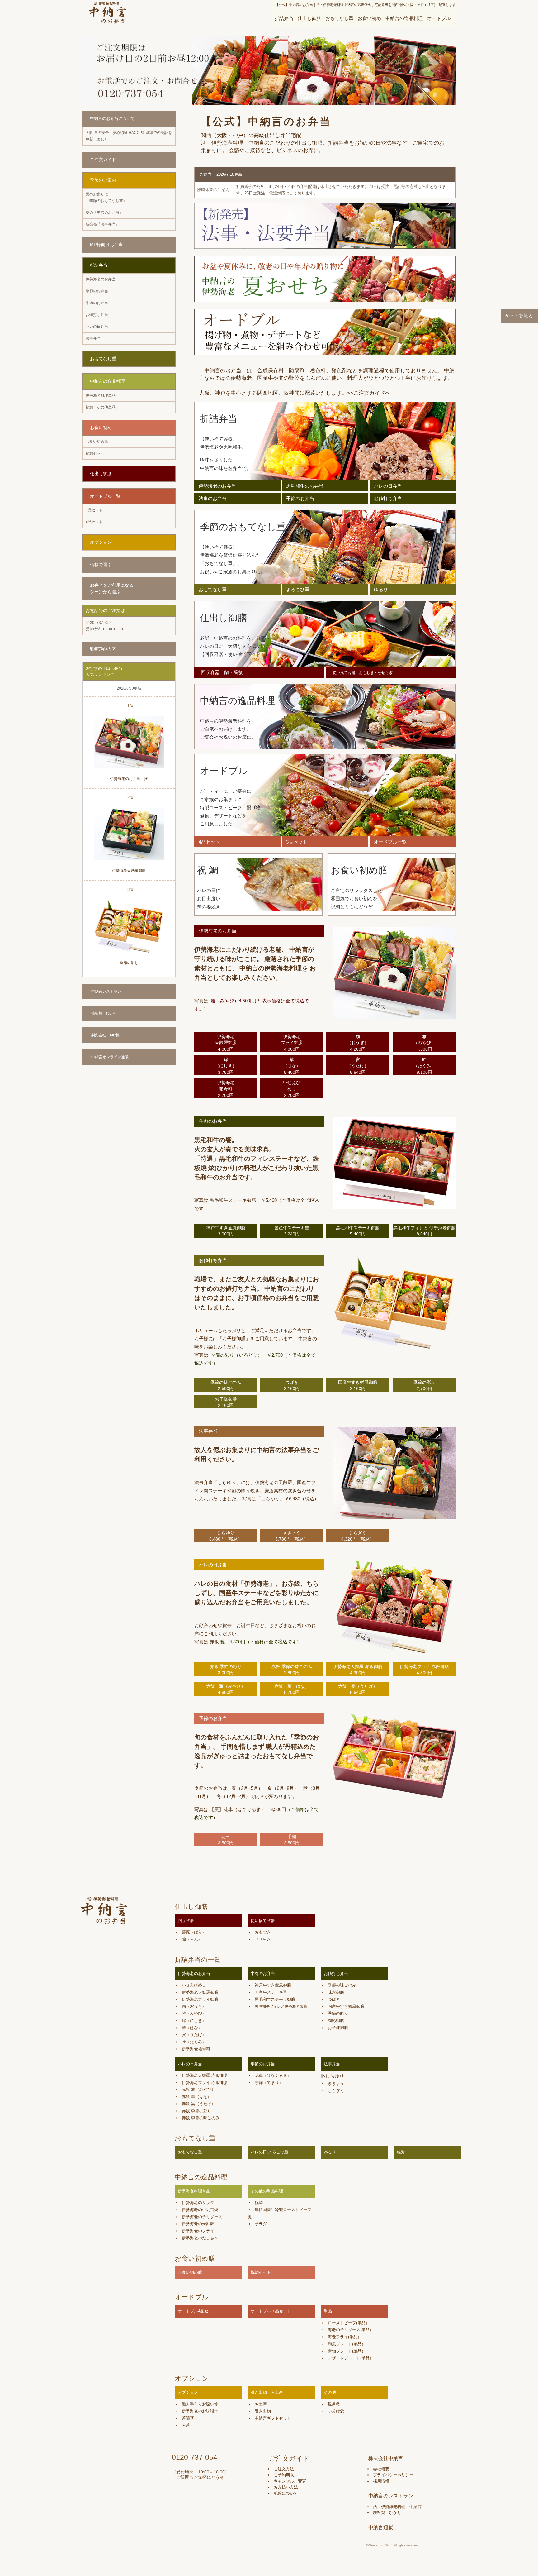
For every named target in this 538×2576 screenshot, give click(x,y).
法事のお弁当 (213, 498)
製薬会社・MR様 (105, 1035)
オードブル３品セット (271, 2311)
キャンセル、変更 (290, 2481)
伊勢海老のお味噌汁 (200, 2411)
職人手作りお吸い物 (200, 2404)
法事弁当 (93, 338)
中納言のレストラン (391, 2496)
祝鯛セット (95, 453)
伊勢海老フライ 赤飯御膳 (205, 2083)
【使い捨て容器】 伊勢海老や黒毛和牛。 (223, 443)
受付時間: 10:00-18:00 (104, 626)
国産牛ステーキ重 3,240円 (292, 1231)
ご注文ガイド (103, 160)
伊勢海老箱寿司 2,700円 (226, 1089)
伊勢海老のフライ (198, 2231)
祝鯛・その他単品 (101, 407)
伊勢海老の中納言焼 (200, 2210)
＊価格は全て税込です (273, 1642)
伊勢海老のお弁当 (101, 279)
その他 (330, 2392)
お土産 (261, 2404)
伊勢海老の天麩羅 (198, 2224)
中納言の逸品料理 (404, 18)
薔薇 (186, 1932)
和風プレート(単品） (347, 2344)
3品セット (94, 510)
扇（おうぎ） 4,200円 (358, 1043)
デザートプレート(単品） (351, 2358)
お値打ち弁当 (97, 315)
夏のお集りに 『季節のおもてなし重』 (106, 197)
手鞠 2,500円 (292, 1840)
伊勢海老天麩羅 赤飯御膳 (205, 2075)
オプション (101, 542)
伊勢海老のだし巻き (200, 2238)
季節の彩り (129, 963)
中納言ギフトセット (273, 2418)
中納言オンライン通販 (110, 1057)
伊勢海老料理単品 (101, 395)
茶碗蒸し (190, 2418)
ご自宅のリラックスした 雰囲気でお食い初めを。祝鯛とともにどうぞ (356, 899)
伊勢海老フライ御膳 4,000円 (292, 1043)
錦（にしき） (194, 2021)
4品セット (94, 522)
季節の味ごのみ (342, 1985)
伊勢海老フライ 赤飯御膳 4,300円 (424, 1670)
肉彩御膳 (336, 2021)
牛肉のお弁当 (97, 303)
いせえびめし (194, 1985)
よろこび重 (298, 589)
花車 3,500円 (226, 1840)
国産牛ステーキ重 (271, 1992)
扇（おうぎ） (194, 2006)
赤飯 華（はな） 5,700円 (292, 1689)
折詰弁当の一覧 (198, 1959)
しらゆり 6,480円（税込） (226, 1536)
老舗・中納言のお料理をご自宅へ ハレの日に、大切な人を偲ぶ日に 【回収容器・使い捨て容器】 (235, 646)
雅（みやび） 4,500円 (424, 1043)
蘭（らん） (192, 1939)
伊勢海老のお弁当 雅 (129, 779)
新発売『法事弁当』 (102, 224)
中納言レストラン (106, 992)
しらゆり (335, 2076)
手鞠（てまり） (269, 2083)
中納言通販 (381, 2528)
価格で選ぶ (101, 565)
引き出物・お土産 (267, 2392)
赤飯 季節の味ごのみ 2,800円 (292, 1670)
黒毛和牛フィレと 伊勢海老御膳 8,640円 (424, 1231)
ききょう (336, 2084)
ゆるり (381, 589)
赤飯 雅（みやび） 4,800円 (226, 1689)
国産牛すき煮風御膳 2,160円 (358, 1385)
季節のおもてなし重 (243, 527)
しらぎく (336, 2091)
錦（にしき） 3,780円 (226, 1066)
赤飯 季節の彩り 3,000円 (226, 1670)
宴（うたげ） (194, 2035)
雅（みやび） (194, 2013)
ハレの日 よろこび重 (269, 2152)
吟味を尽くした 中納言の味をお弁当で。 (226, 464)
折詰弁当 (284, 18)
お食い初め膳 (97, 442)
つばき (334, 1999)
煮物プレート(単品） (347, 2351)
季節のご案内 (103, 180)
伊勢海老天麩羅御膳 (129, 871)
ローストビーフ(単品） (349, 2323)
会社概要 (381, 2469)
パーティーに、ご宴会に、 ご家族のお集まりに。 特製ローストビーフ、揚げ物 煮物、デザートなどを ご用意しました (230, 808)
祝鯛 (259, 2203)
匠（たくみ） (194, 2042)
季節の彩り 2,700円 (424, 1385)
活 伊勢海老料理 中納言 (397, 2507)
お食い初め (369, 18)
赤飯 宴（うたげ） (199, 2104)
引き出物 (263, 2411)
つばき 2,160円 (292, 1385)
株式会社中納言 (386, 2458)
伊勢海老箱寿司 (196, 2049)
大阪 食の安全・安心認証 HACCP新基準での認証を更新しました (129, 136)
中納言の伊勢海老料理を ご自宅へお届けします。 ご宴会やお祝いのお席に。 (228, 729)
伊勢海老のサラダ (198, 2203)
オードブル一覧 (105, 496)
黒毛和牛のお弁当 (305, 486)
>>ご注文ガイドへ (369, 393)
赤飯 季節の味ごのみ (201, 2118)
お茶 (186, 2425)
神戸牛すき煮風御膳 (273, 1985)
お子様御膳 (338, 2028)
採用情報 (381, 2481)
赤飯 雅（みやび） (199, 2089)
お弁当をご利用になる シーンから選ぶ (112, 588)
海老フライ (338, 2337)
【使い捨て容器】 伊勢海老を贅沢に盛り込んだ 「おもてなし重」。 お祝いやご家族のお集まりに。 (233, 559)
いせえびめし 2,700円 (292, 1089)
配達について (286, 2493)
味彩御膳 (336, 1992)
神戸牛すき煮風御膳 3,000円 (226, 1231)
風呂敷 (334, 2404)
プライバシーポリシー (393, 2475)
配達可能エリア (103, 649)
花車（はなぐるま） (273, 2075)
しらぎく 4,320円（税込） (358, 1536)
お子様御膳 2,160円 (226, 1402)
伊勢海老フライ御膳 (200, 1999)
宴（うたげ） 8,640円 (358, 1066)
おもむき (263, 1932)
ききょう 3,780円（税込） (292, 1536)
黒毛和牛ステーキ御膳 (275, 1999)
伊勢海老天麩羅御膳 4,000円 (226, 1043)
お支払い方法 (286, 2487)
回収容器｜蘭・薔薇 (222, 672)
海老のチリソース (344, 2330)
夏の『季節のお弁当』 (104, 213)
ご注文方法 (284, 2469)
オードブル (439, 18)
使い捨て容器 (263, 1921)
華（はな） (192, 2028)
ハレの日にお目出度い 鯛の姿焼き (209, 899)
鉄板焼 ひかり (104, 1013)
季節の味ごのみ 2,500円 (226, 1385)
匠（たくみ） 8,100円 (424, 1066)
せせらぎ (263, 1939)
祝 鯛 (208, 870)
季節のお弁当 (97, 291)
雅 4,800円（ (235, 1642)
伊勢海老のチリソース (202, 2217)
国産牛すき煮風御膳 (346, 2006)
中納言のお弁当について (112, 119)
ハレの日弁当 (97, 327)
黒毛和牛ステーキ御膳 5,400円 (358, 1231)
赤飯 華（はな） (197, 2097)
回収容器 (186, 1921)
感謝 (401, 2152)
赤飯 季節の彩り (197, 2111)
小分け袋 (336, 2411)
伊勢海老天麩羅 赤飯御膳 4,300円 (358, 1670)
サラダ (261, 2224)
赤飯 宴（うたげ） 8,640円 (358, 1689)
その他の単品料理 (267, 2191)
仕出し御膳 (309, 18)
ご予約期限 (284, 2475)
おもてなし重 (339, 18)
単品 (328, 2311)
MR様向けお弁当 (106, 245)
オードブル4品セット (197, 2311)
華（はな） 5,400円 (292, 1066)
